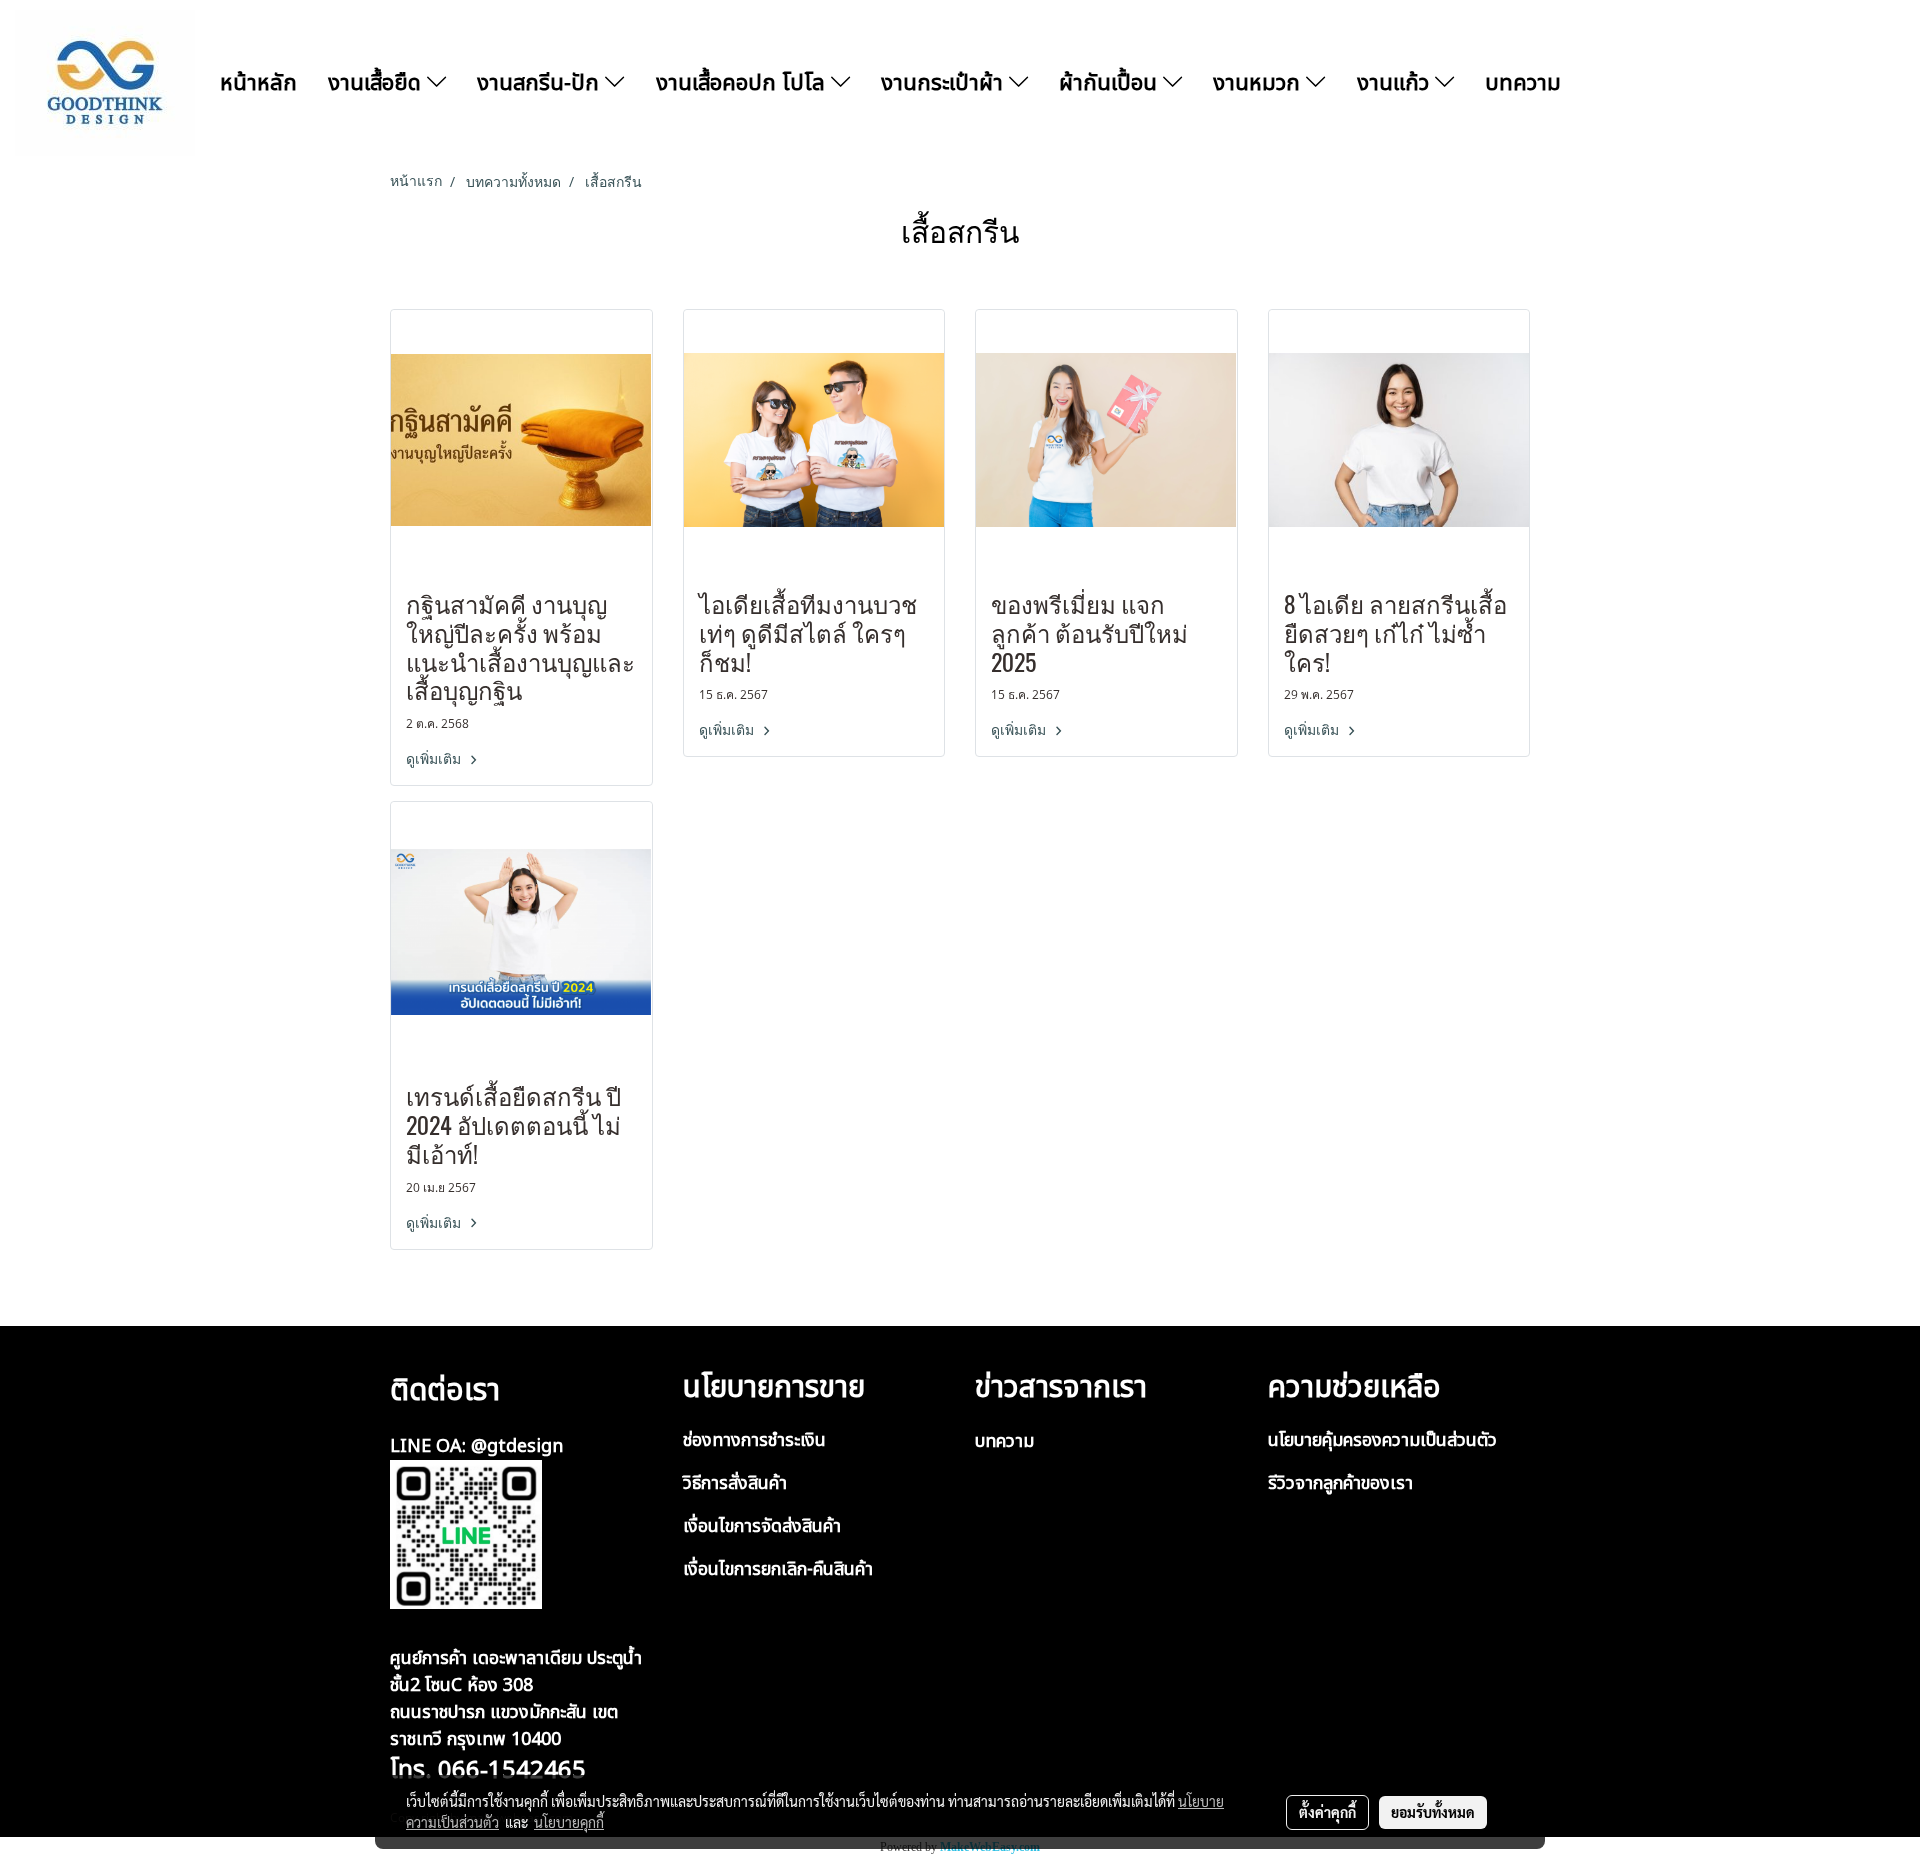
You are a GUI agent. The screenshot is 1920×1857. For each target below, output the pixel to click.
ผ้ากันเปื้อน (1111, 83)
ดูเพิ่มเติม (435, 759)
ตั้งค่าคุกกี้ (1327, 1812)
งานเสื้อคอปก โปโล (743, 83)
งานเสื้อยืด (377, 83)
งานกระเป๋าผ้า (945, 83)
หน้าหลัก (258, 83)
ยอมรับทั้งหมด (1433, 1812)
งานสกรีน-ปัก (541, 83)
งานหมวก (1259, 83)
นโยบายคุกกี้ (569, 1822)
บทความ (1523, 83)
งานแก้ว (1396, 83)
